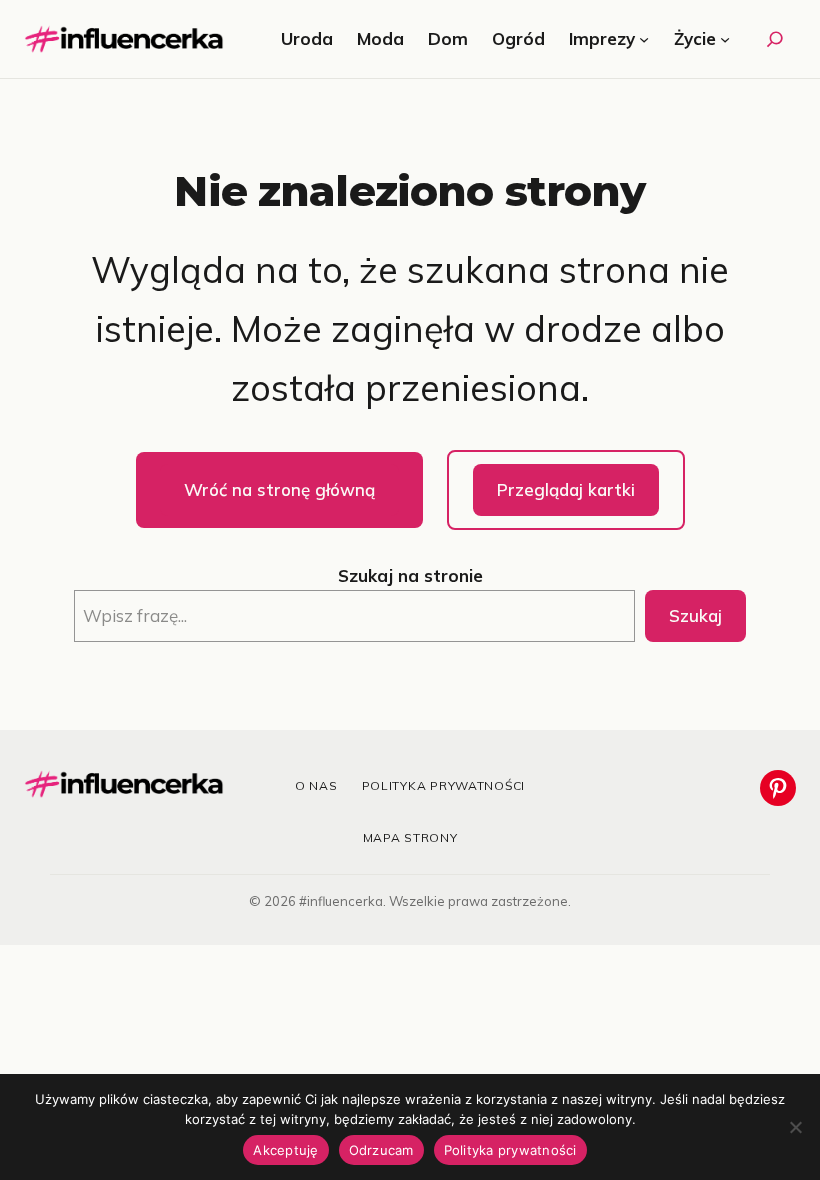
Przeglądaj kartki (566, 489)
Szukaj (695, 615)
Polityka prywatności (443, 785)
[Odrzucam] (795, 1127)
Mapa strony (410, 837)
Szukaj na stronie (410, 575)
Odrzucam (381, 1150)
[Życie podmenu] (725, 39)
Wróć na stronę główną (279, 489)
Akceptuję (285, 1150)
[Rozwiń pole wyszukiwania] (775, 39)
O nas (316, 785)
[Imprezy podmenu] (644, 39)
